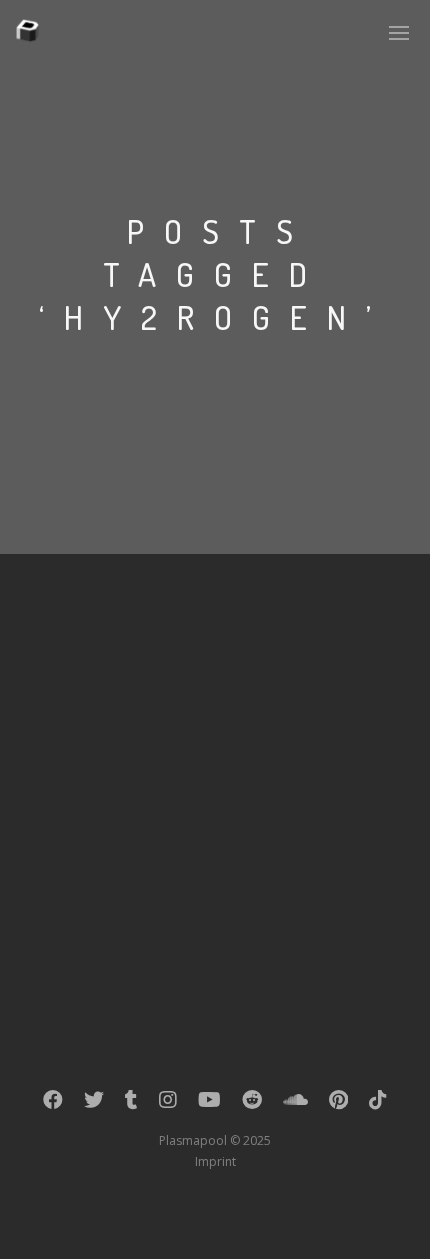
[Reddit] (252, 1104)
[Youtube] (209, 1104)
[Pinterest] (338, 1104)
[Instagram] (168, 1104)
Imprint (215, 1161)
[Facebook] (53, 1104)
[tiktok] (378, 1104)
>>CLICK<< (181, 721)
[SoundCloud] (295, 1104)
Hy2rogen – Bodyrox (161, 640)
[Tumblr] (131, 1104)
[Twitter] (94, 1104)
